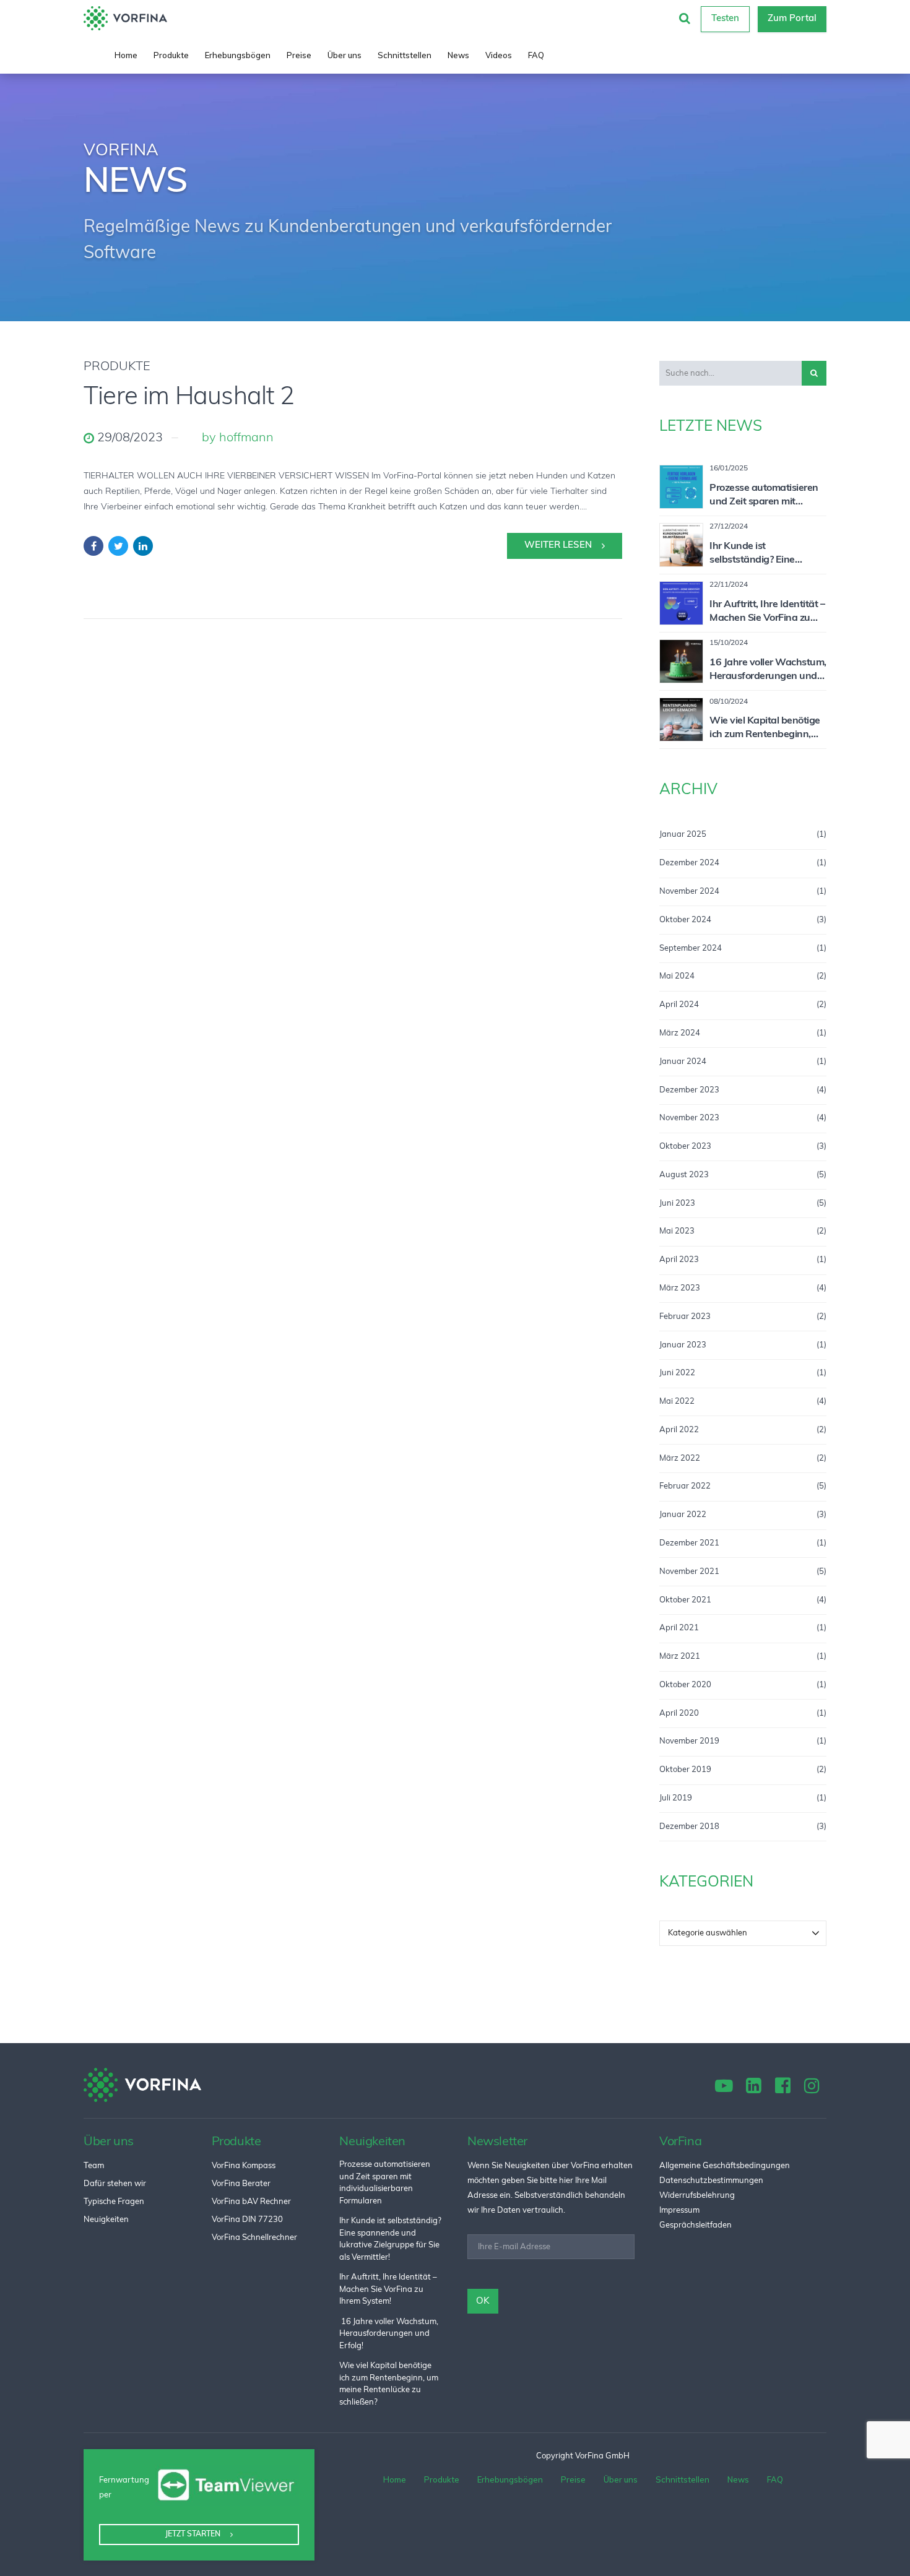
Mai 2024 (677, 976)
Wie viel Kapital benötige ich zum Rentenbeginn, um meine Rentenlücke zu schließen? (766, 729)
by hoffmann (238, 438)
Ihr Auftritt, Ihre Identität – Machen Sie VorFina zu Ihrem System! (767, 613)
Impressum (679, 2211)
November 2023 (689, 1118)
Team (94, 2166)
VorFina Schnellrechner (254, 2238)
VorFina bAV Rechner (251, 2202)
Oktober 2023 (685, 1147)
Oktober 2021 (685, 1600)
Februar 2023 (685, 1317)
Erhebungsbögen (238, 55)
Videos (499, 55)
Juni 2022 (677, 1373)
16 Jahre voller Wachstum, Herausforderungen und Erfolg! (768, 671)
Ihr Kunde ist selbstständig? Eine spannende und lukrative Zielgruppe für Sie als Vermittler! (765, 555)
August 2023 (684, 1175)
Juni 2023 (677, 1204)
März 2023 (680, 1288)
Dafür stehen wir (115, 2184)
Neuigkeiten (106, 2220)
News (458, 55)
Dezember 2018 (689, 1827)
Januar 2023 (683, 1345)
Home (126, 55)
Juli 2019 (676, 1798)
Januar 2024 (683, 1062)
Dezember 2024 (689, 863)
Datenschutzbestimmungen (711, 2181)
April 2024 (679, 1005)
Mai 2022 (677, 1402)
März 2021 (680, 1657)
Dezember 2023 (689, 1090)
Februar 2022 (685, 1486)
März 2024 (680, 1033)
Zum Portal (792, 19)
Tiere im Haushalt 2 (189, 398)
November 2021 (689, 1572)
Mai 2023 (677, 1231)
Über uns (344, 55)
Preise (299, 55)
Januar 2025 (683, 835)
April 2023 (679, 1260)
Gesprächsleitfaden (695, 2225)
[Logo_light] (142, 2085)
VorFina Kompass (244, 2166)
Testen (725, 19)
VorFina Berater (241, 2184)
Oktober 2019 (685, 1770)
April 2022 (679, 1430)
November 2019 (689, 1741)
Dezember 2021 (689, 1543)
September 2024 (691, 949)
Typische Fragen (114, 2202)
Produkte (171, 55)
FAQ (536, 55)
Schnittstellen (405, 55)
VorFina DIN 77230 (247, 2220)
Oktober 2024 (685, 920)
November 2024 (689, 892)
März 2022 (680, 1459)
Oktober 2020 (685, 1685)
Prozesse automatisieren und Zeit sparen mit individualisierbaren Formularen (764, 496)
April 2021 (679, 1628)
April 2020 (679, 1714)
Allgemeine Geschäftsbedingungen (725, 2166)
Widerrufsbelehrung (697, 2196)
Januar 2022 (683, 1515)
